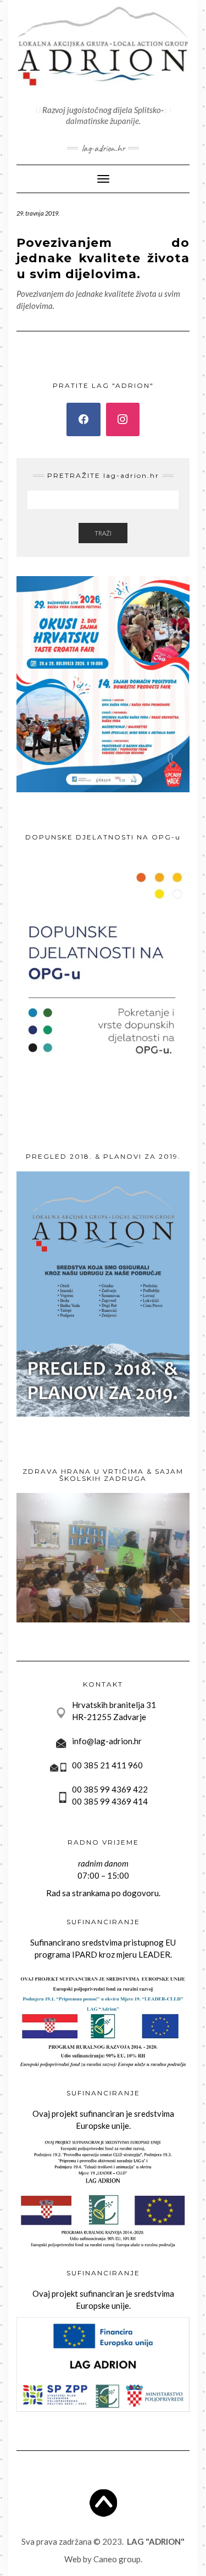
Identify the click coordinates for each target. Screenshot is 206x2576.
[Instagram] (123, 420)
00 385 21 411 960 (107, 1765)
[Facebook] (83, 420)
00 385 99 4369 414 (110, 1801)
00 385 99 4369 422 (110, 1789)
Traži (103, 533)
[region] (103, 1558)
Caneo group (117, 2559)
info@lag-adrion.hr (107, 1741)
